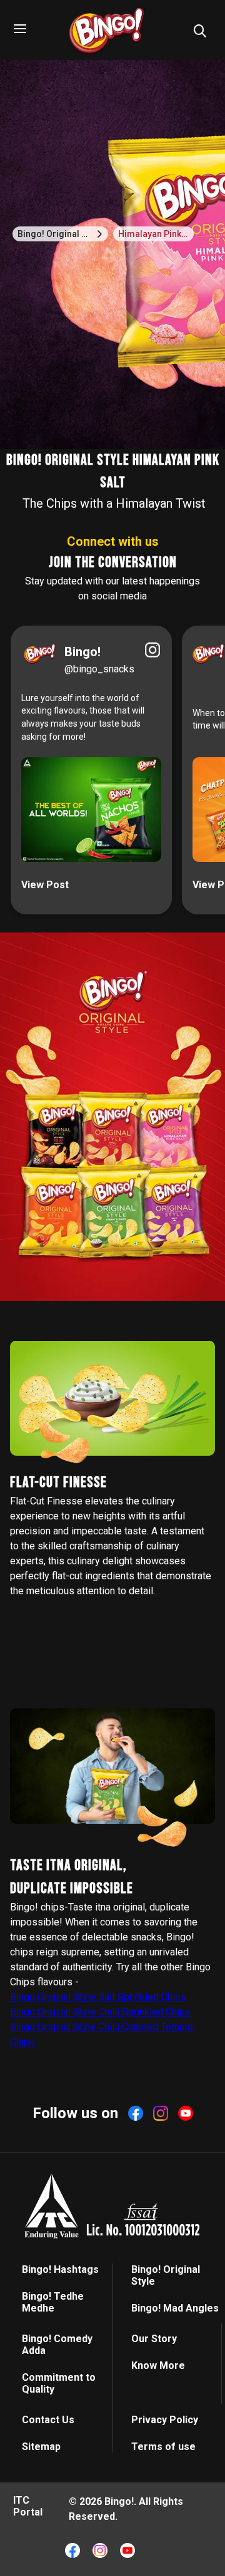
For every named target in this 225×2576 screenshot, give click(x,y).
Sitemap (41, 2447)
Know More (158, 2365)
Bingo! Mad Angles (175, 2308)
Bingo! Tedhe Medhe (53, 2302)
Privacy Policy (165, 2420)
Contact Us (48, 2420)
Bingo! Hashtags (60, 2269)
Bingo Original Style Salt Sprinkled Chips (98, 1997)
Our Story (154, 2339)
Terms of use (163, 2447)
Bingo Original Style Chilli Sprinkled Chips (100, 2012)
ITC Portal (28, 2506)
